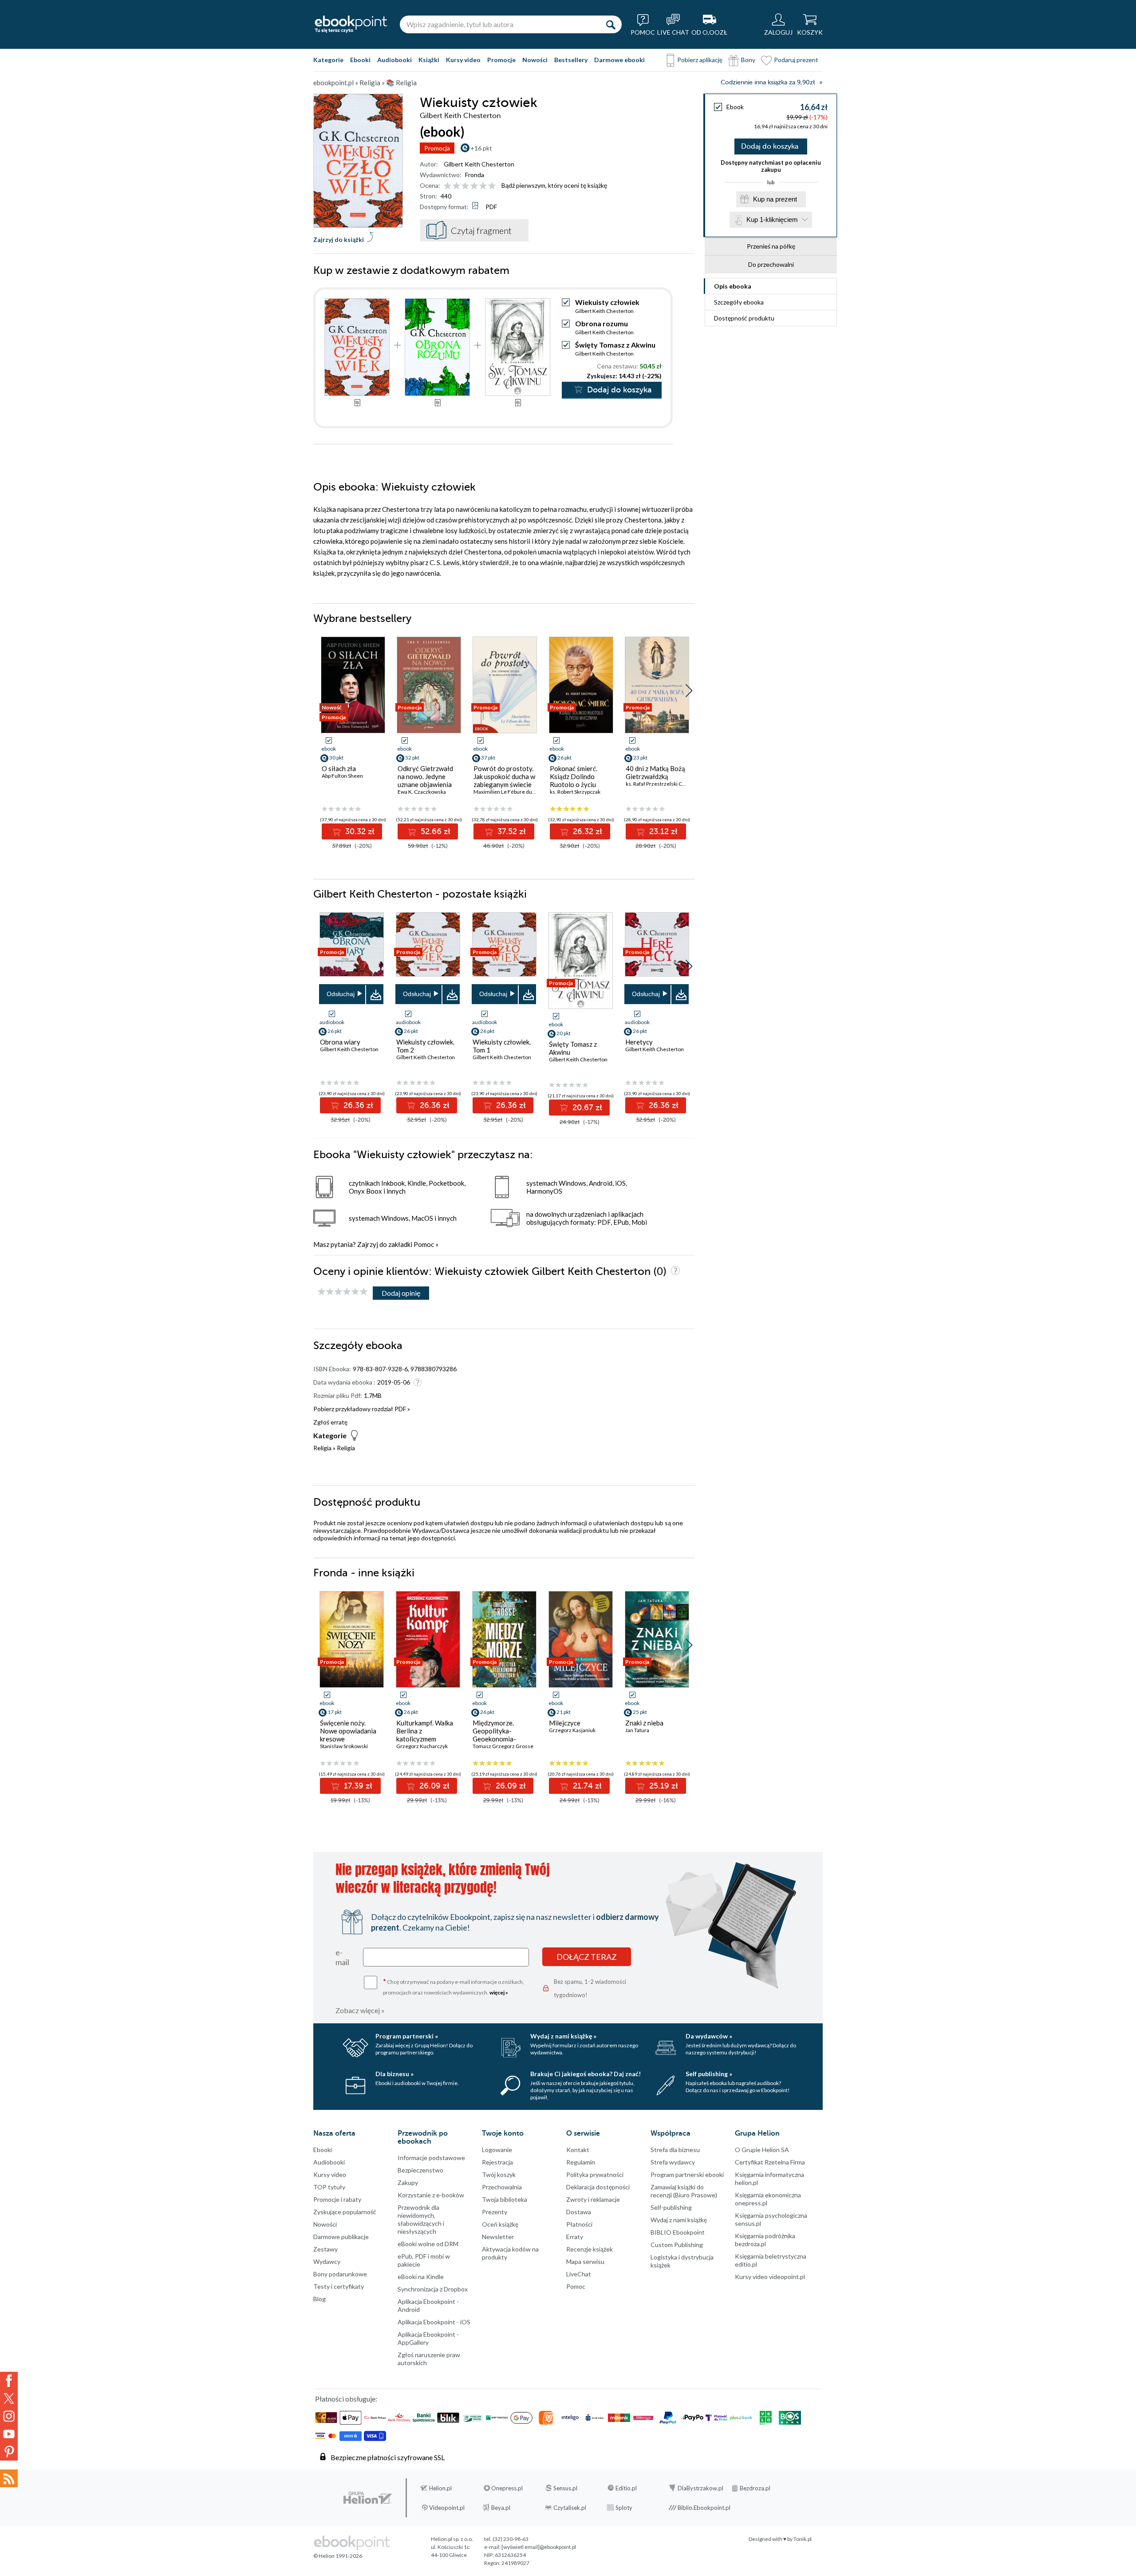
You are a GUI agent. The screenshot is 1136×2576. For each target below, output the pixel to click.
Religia (322, 1448)
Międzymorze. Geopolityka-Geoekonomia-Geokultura (494, 1735)
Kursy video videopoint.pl (770, 2277)
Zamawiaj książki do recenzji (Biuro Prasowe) (684, 2191)
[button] (689, 691)
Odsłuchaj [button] (341, 994)
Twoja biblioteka (505, 2199)
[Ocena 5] (483, 186)
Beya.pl (501, 2508)
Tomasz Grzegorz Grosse (503, 1746)
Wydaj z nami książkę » (563, 2036)
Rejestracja (497, 2162)
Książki (429, 60)
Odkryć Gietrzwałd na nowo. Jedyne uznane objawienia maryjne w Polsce (425, 780)
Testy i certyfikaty (339, 2286)
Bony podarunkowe (340, 2274)
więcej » (499, 1992)
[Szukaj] (611, 24)
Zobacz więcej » (360, 2010)
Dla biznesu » (394, 2074)
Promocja (437, 148)
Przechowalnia (502, 2187)
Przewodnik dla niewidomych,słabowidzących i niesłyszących (421, 2219)
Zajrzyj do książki (339, 239)
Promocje (501, 60)
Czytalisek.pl (570, 2508)
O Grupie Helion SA (762, 2150)
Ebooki (360, 60)
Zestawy (325, 2249)
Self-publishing (671, 2207)
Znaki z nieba (644, 1723)
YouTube (9, 2434)
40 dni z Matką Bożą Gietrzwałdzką (655, 772)
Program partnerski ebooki (687, 2174)
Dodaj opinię (401, 1293)
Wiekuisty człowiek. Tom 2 (425, 1046)
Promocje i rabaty (337, 2199)
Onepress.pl (507, 2488)
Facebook (9, 2381)
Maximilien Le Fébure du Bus (508, 792)
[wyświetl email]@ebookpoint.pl (539, 2547)
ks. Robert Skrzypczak (575, 792)
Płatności (579, 2224)
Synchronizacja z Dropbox (433, 2289)
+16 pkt (481, 148)
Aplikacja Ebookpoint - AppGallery (428, 2338)
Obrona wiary (340, 1042)
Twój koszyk (499, 2174)
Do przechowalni (771, 264)
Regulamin (581, 2162)
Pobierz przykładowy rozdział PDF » (362, 1409)
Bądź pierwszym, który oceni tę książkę (554, 185)
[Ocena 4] (474, 186)
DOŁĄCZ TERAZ (587, 1957)
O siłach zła (339, 768)
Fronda (475, 175)
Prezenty (495, 2212)
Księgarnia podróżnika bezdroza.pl (765, 2240)
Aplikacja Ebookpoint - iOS (434, 2322)
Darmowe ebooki (619, 60)
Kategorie (328, 60)
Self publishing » (709, 2074)
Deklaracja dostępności (598, 2187)
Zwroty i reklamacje (593, 2199)
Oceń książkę (500, 2224)
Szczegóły (739, 302)
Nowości (535, 60)
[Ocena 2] (456, 186)
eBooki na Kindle (421, 2277)
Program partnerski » (407, 2036)
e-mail (342, 1957)
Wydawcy (327, 2261)
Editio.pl (626, 2488)
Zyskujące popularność (345, 2212)
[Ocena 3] (465, 186)
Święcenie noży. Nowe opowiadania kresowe (348, 1731)
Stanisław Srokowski (344, 1746)
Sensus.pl (565, 2488)
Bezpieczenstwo (420, 2170)
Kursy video (463, 60)
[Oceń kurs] (343, 1292)
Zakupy (408, 2182)
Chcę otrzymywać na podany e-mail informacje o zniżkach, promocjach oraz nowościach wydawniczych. (454, 1986)
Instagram (9, 2416)
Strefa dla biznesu (675, 2150)
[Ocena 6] (492, 186)
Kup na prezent (775, 199)
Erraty (575, 2237)
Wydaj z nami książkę (679, 2220)
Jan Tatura (637, 1730)
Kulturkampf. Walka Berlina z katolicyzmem (425, 1731)
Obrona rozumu (602, 323)
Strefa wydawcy (673, 2162)
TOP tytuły (329, 2187)
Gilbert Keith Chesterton (479, 164)
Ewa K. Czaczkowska (422, 792)
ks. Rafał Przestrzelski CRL (657, 784)
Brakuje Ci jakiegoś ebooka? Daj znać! (586, 2074)
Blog (319, 2299)
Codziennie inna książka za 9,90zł (768, 82)
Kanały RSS (9, 2478)
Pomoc (424, 1244)
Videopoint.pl (447, 2508)
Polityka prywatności (595, 2174)
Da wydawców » (709, 2036)
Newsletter (498, 2237)
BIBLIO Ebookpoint (678, 2232)
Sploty (624, 2508)
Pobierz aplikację (700, 60)
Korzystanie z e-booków (431, 2195)
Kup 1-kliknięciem (772, 220)
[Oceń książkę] (470, 185)
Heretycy (639, 1042)
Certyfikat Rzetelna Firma (770, 2162)
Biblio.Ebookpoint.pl (704, 2508)
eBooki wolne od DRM (428, 2244)
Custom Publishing (677, 2245)
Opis (733, 286)
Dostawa (579, 2212)
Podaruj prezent (796, 60)
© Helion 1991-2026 (338, 2556)
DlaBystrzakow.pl (700, 2488)
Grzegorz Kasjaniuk (572, 1730)
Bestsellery (571, 60)
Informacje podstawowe (431, 2158)
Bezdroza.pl (755, 2488)
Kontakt (578, 2150)
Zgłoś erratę (330, 1422)
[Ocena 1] (448, 186)
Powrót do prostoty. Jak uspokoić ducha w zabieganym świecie (504, 776)
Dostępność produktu (744, 318)
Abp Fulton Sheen (342, 776)
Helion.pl (440, 2488)
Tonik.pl (803, 2539)
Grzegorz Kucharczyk (422, 1746)
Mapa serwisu (585, 2261)
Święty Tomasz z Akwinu (615, 345)
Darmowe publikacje (341, 2237)
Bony (748, 60)
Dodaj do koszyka (770, 146)
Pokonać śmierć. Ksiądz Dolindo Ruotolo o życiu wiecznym (574, 780)
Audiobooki (394, 60)
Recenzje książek (590, 2249)
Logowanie (497, 2150)
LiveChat (579, 2274)
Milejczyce (565, 1723)
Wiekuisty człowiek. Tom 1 (502, 1046)
